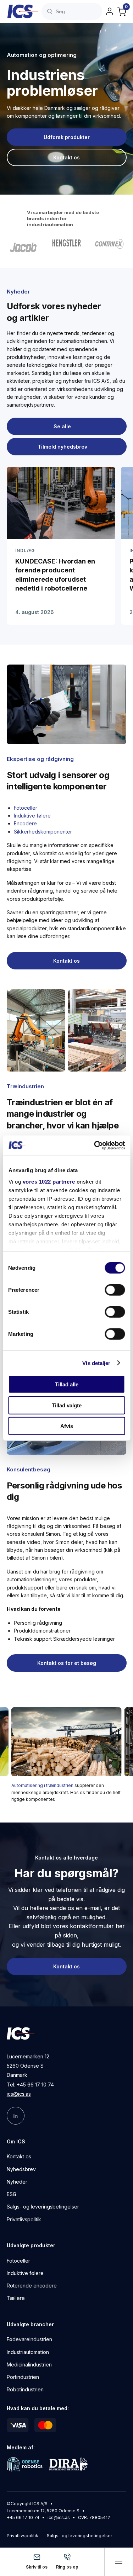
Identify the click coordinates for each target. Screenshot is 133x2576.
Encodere (25, 823)
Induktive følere (32, 816)
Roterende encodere (32, 2286)
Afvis (67, 1426)
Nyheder (17, 2182)
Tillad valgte (67, 1405)
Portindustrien (23, 2377)
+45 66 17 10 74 (23, 2517)
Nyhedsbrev (21, 2169)
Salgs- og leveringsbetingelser (43, 2207)
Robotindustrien (25, 2390)
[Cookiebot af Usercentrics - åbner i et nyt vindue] (95, 1145)
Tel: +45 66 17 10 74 (30, 2085)
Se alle (62, 426)
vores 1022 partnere (49, 1181)
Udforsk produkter (67, 137)
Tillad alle (67, 1384)
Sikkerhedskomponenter (43, 832)
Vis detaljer (96, 1363)
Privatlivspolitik (24, 2219)
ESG (12, 2194)
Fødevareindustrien (29, 2340)
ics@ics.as (19, 2094)
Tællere (16, 2298)
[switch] (115, 1290)
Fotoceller (26, 808)
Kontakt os (19, 2157)
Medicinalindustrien (29, 2365)
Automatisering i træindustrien (42, 1785)
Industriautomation (28, 2352)
